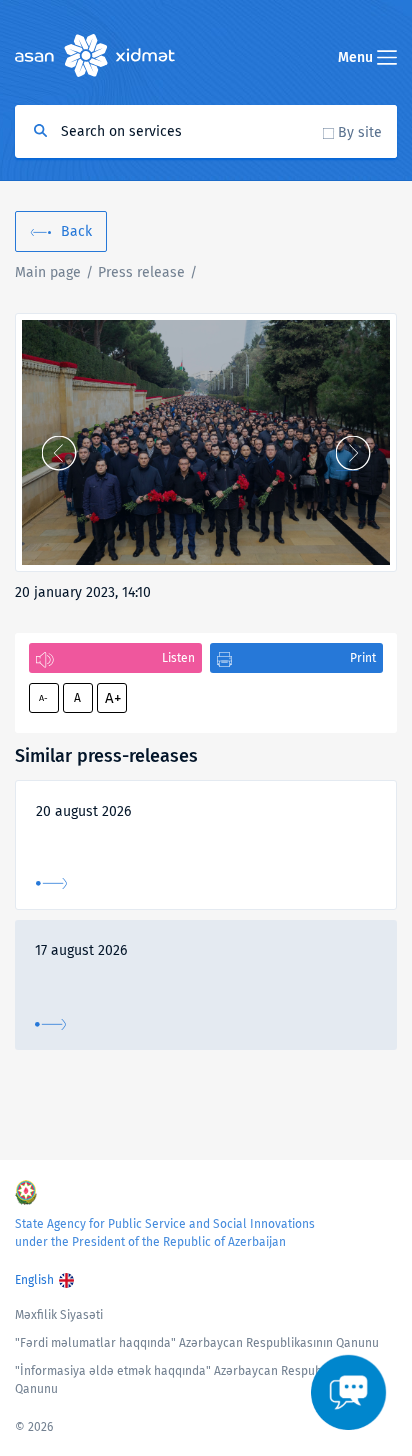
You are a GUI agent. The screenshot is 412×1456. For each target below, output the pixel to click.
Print (363, 658)
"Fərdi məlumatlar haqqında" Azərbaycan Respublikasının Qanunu (197, 1343)
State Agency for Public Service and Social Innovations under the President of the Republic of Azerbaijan (165, 1233)
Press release (141, 272)
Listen (178, 658)
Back (76, 231)
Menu (357, 57)
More (51, 883)
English (34, 1280)
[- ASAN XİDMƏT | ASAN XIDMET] (206, 442)
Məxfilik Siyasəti (59, 1315)
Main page (48, 272)
